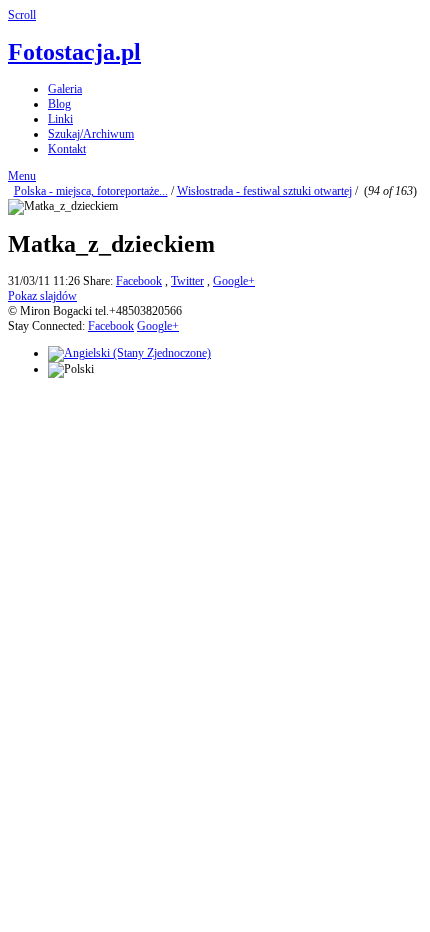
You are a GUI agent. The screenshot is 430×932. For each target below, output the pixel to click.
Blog (59, 104)
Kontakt (67, 149)
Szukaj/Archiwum (91, 134)
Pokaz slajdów (42, 296)
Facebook (139, 281)
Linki (60, 119)
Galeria (65, 89)
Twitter (187, 281)
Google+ (234, 281)
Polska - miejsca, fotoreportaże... (91, 191)
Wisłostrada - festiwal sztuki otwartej (264, 191)
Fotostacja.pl (74, 52)
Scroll (22, 15)
